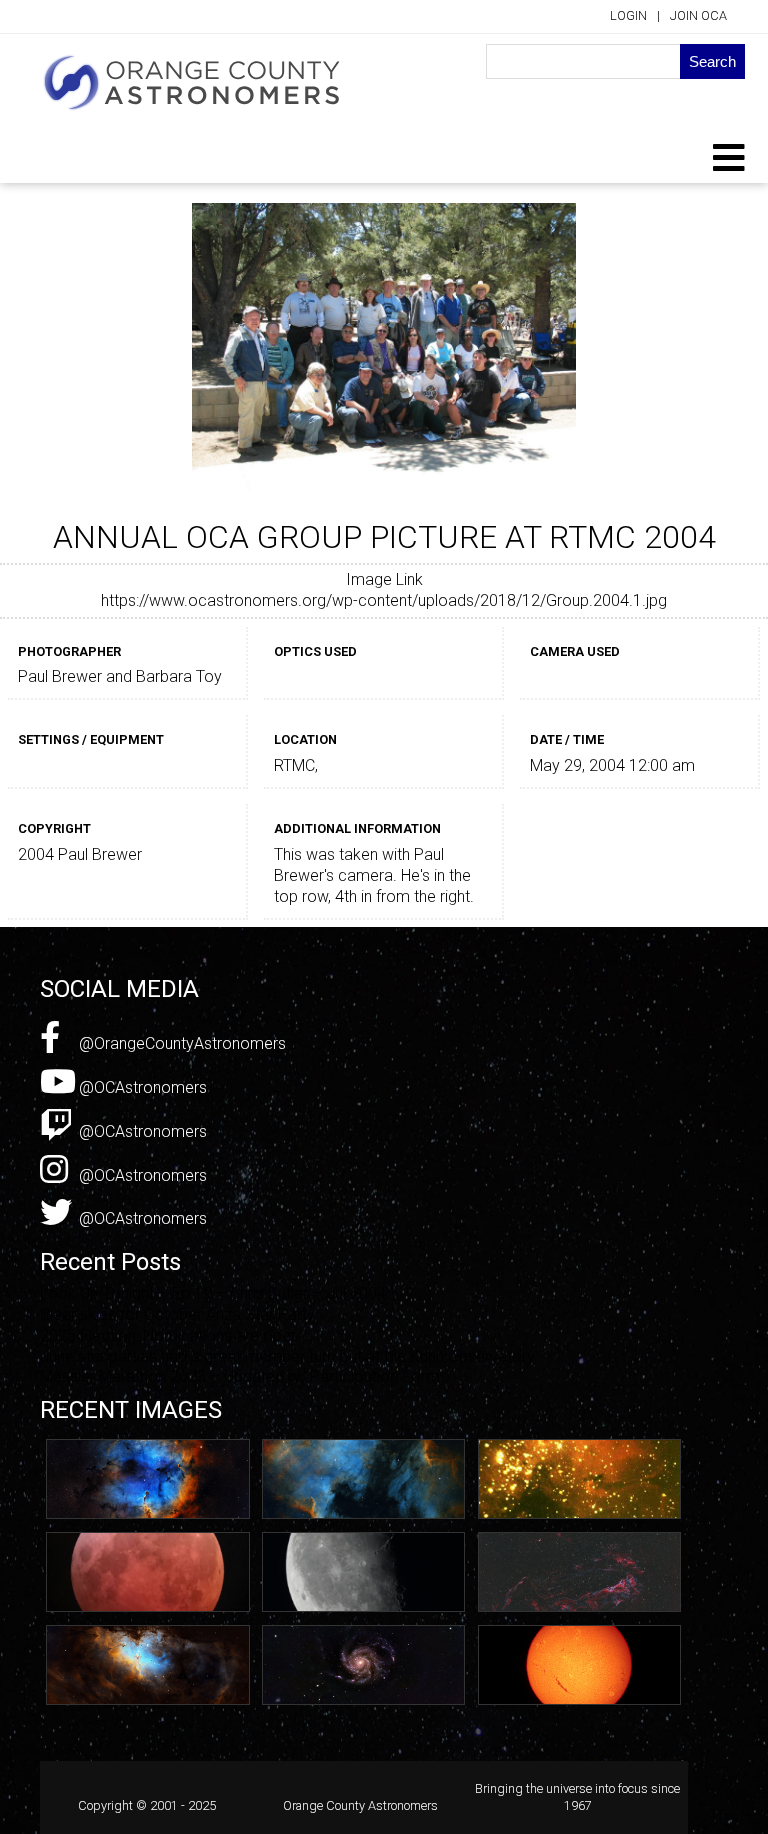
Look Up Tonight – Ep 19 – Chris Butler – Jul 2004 (213, 1293)
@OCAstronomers (141, 1087)
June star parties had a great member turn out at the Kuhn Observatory (287, 1356)
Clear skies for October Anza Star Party (177, 1314)
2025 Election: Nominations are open (169, 1335)
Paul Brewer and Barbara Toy (120, 676)
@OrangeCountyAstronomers (180, 1043)
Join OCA (698, 15)
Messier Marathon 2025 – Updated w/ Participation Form (240, 1376)
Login (628, 15)
